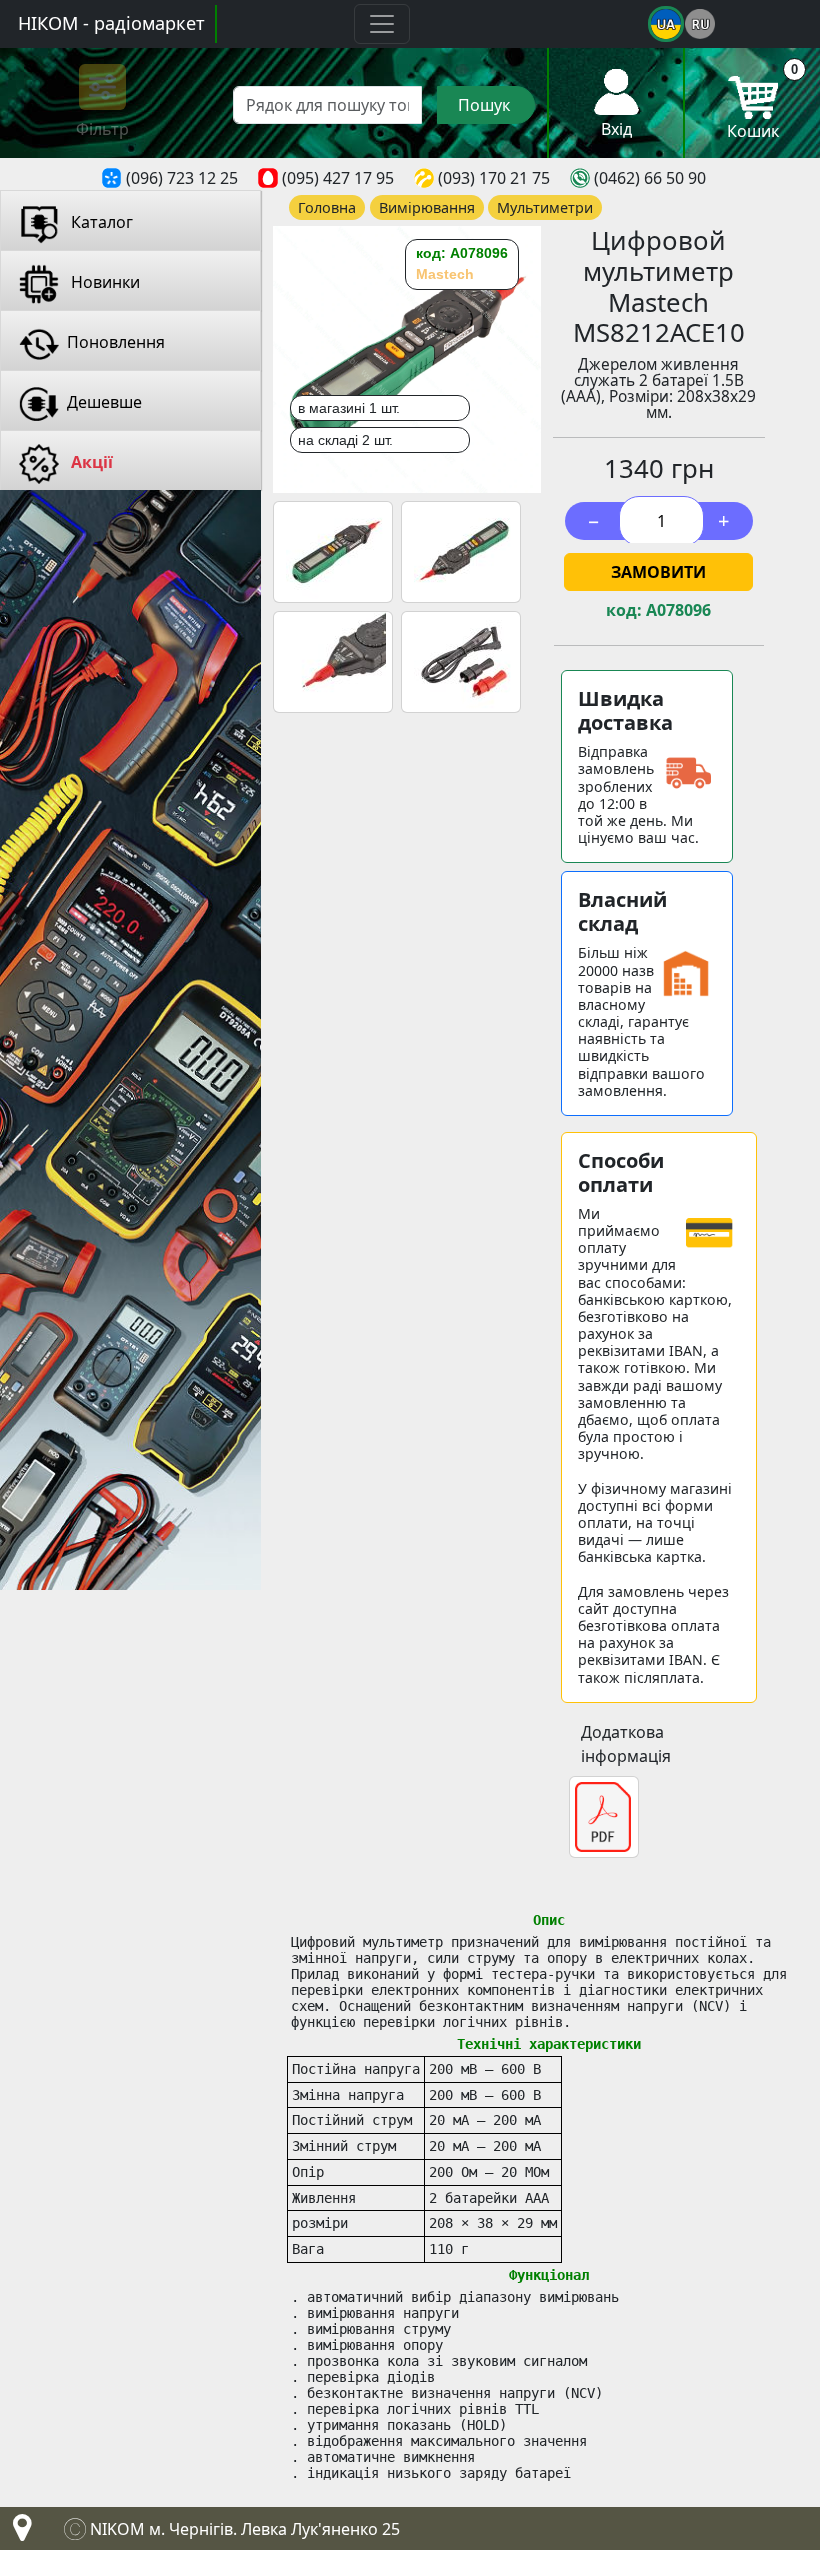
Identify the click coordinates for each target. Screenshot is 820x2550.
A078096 (678, 610)
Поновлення (116, 342)
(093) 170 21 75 (494, 178)
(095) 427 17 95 (338, 178)
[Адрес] (18, 2533)
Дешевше (104, 402)
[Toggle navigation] (382, 24)
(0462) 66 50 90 (650, 178)
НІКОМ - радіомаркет (111, 23)
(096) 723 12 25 (182, 178)
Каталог (100, 222)
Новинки (103, 282)
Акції (90, 462)
